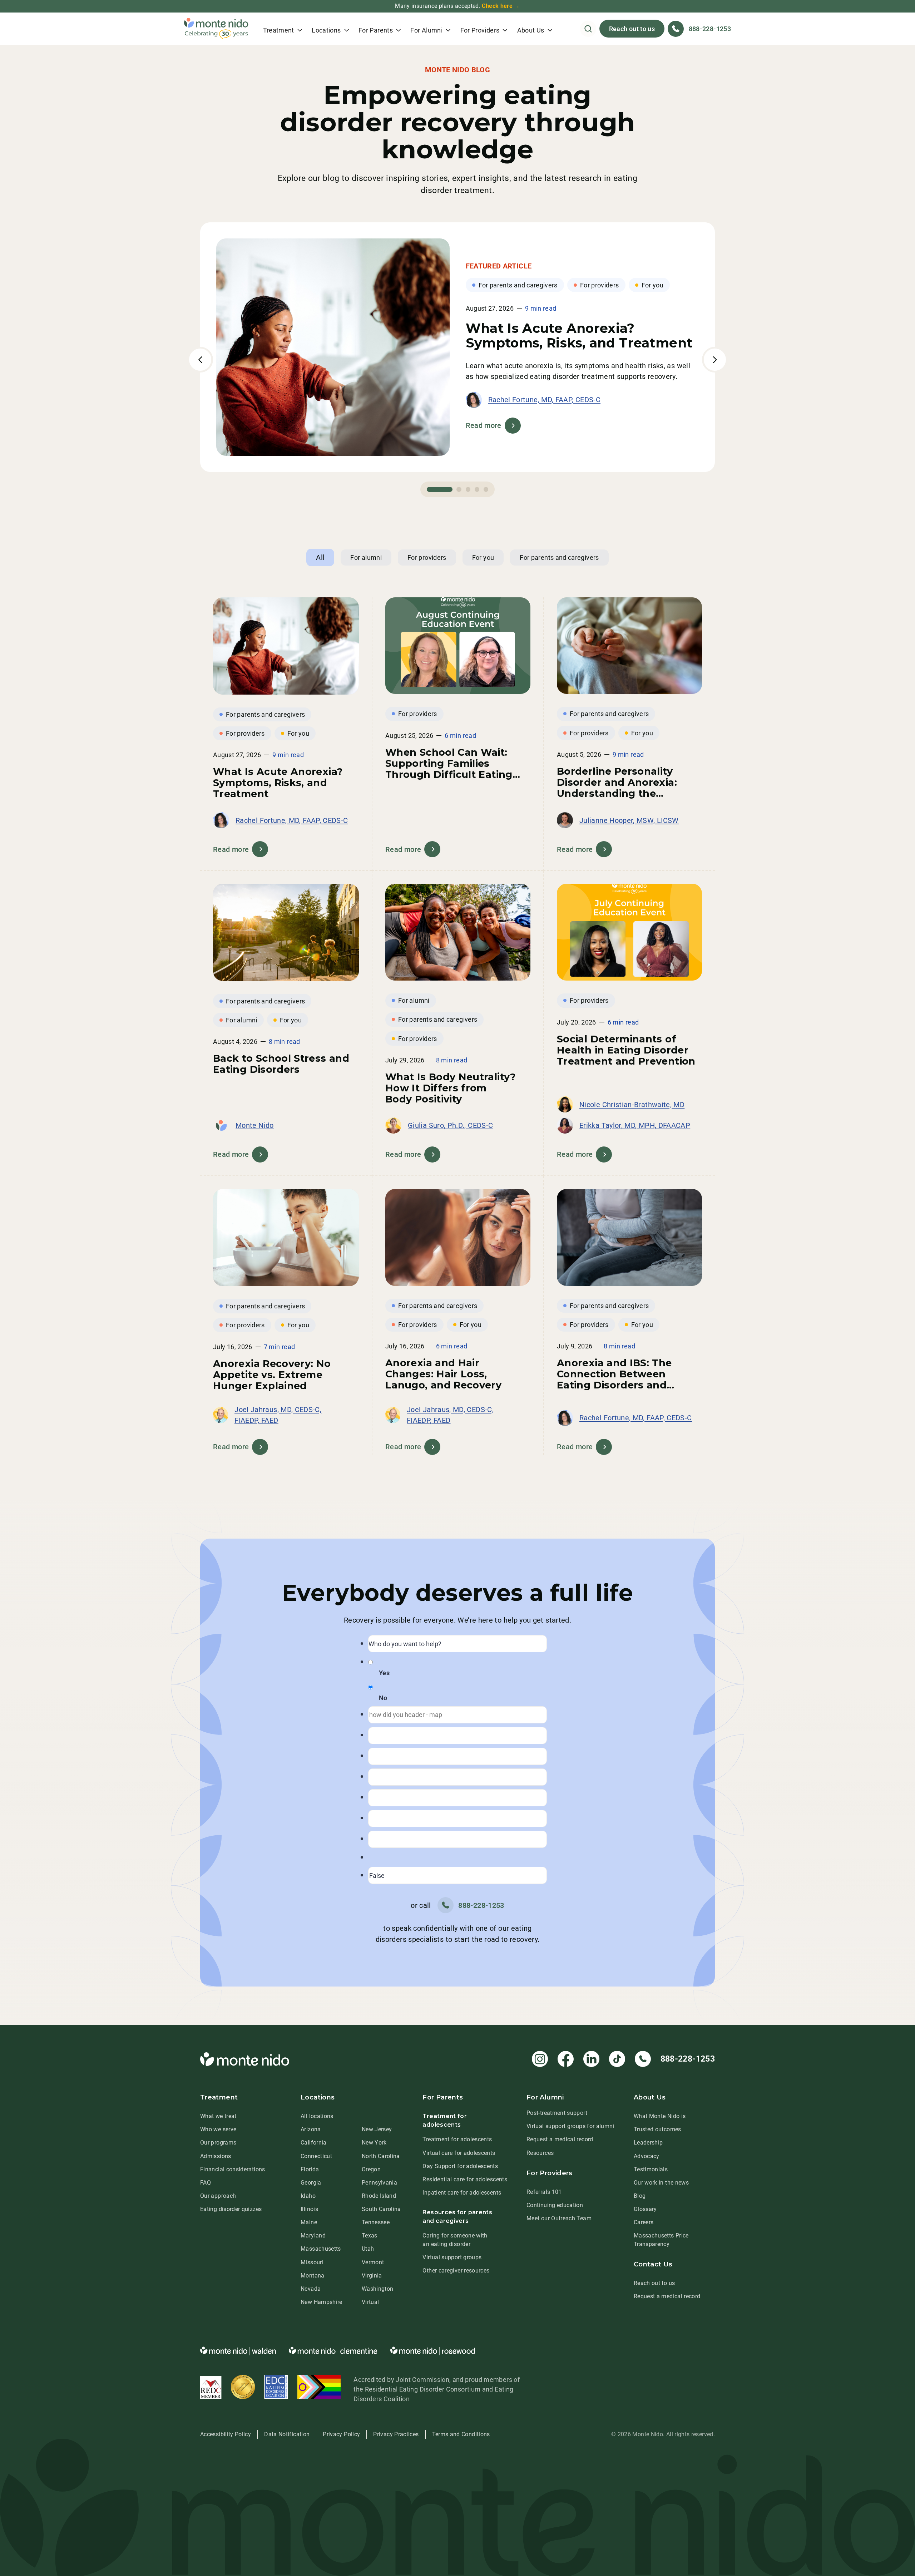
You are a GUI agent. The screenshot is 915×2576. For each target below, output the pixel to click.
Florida (310, 2169)
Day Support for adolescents (460, 2166)
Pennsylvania (379, 2183)
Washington (378, 2289)
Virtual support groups (452, 2257)
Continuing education (555, 2205)
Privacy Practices (396, 2434)
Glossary (645, 2209)
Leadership (648, 2143)
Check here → (501, 6)
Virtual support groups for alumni (570, 2126)
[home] (216, 29)
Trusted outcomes (657, 2129)
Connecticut (316, 2156)
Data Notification (287, 2434)
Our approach (218, 2196)
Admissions (216, 2156)
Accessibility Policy (226, 2434)
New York (374, 2143)
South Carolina (381, 2209)
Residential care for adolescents (465, 2179)
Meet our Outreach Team (559, 2218)
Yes (384, 1673)
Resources (540, 2153)
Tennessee (376, 2222)
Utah (368, 2249)
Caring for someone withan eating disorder (455, 2240)
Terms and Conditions (461, 2434)
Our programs (218, 2143)
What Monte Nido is (660, 2116)
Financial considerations (233, 2169)
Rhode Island (379, 2196)
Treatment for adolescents (457, 2139)
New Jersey (377, 2129)
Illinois (309, 2209)
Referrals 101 (544, 2192)
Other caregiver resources (456, 2271)
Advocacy (647, 2156)
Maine (309, 2222)
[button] (283, 29)
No (383, 1698)
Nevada (311, 2289)
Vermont (373, 2262)
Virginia (372, 2276)
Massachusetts (321, 2249)
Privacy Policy (341, 2434)
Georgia (311, 2183)
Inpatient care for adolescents (462, 2193)
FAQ (206, 2183)
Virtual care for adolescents (459, 2153)
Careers (644, 2222)
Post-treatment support (557, 2113)
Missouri (312, 2262)
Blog (640, 2196)
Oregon (371, 2169)
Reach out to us (632, 29)
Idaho (308, 2196)
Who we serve (218, 2129)
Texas (370, 2236)
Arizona (311, 2129)
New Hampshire (322, 2302)
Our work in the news (661, 2183)
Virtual (370, 2302)
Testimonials (651, 2169)
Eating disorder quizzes (231, 2209)
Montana (313, 2276)
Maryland (313, 2236)
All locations (317, 2116)
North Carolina (381, 2156)
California (314, 2143)
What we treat (218, 2116)
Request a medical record (560, 2139)
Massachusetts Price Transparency (661, 2240)
